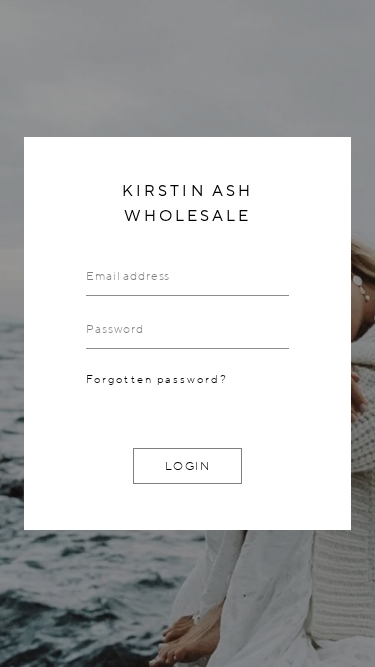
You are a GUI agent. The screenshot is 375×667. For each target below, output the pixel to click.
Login (188, 466)
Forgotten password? (157, 379)
